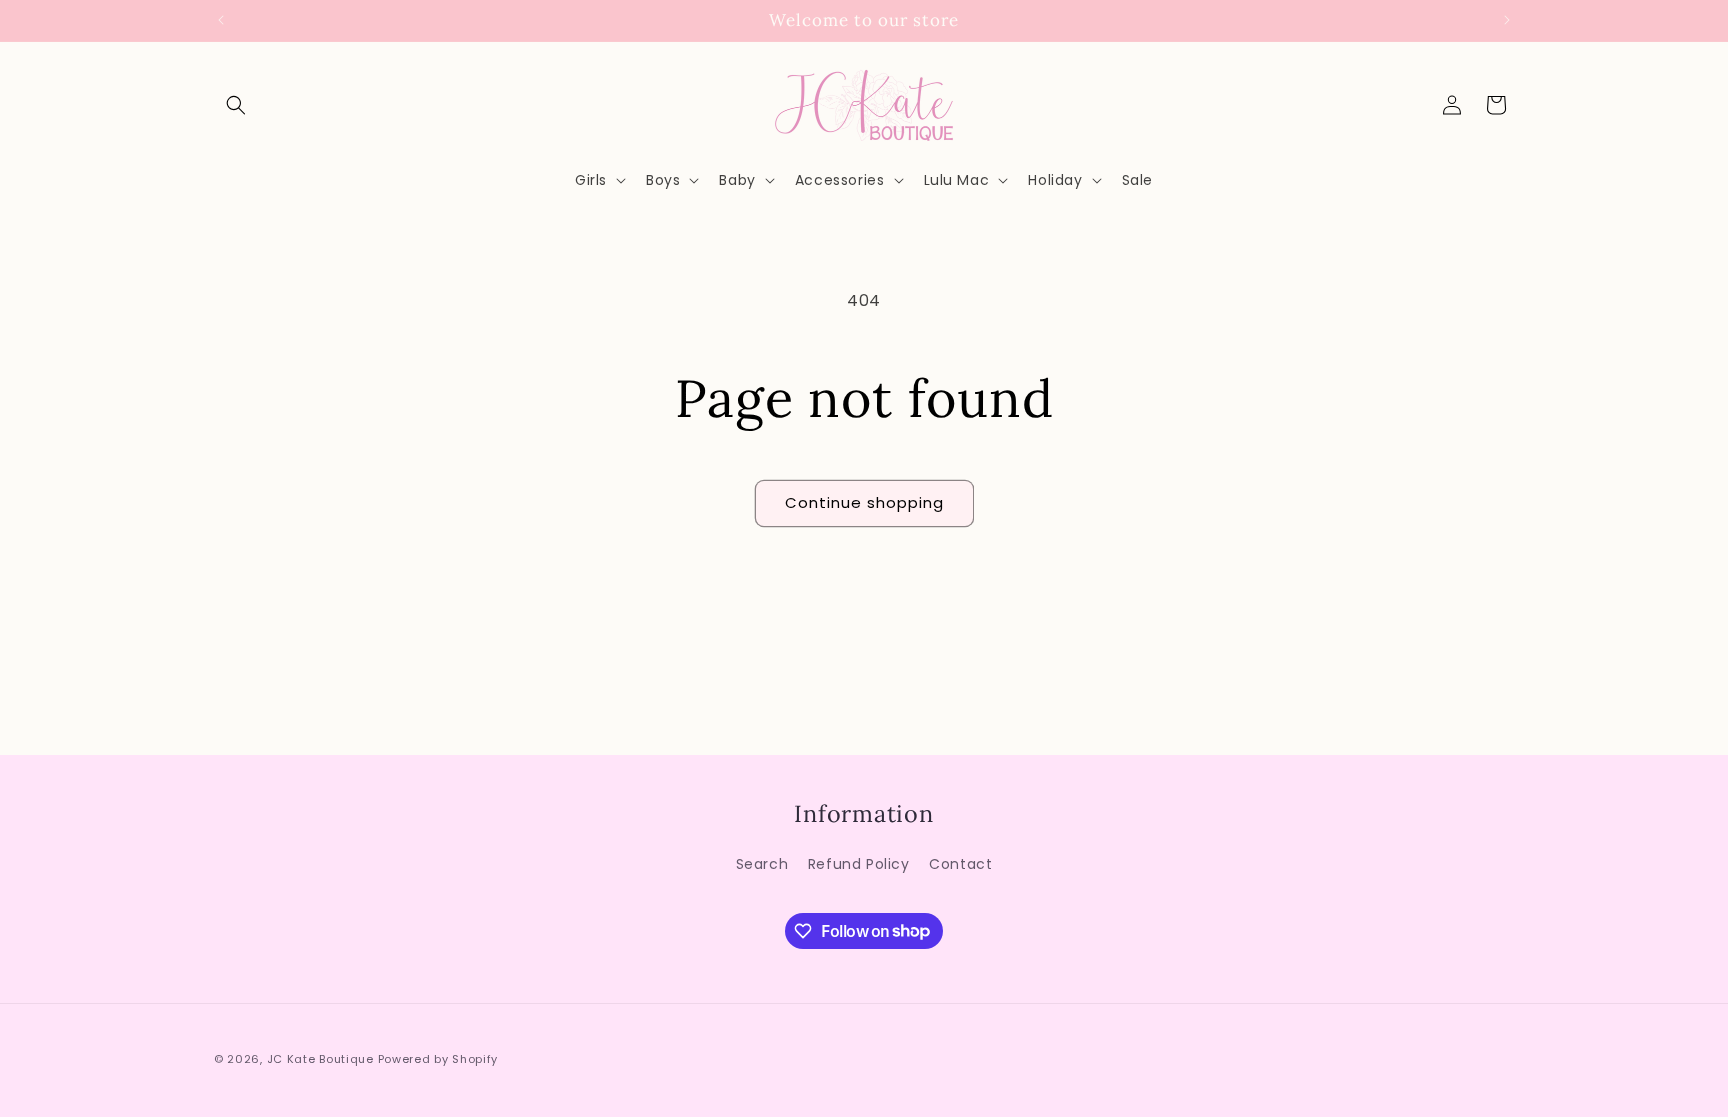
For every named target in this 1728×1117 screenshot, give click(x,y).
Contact (960, 864)
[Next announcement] (1507, 20)
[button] (236, 105)
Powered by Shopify (438, 1059)
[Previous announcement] (221, 20)
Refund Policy (859, 864)
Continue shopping (864, 502)
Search (762, 864)
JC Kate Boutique (320, 1059)
